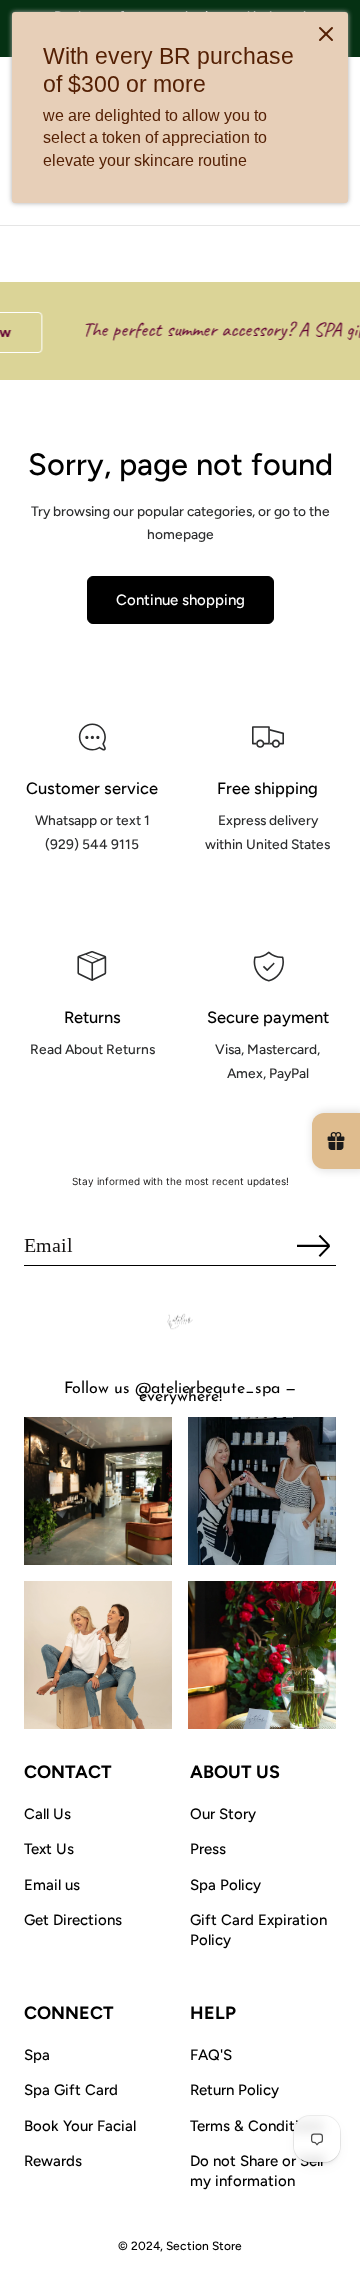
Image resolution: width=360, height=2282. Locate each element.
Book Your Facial (80, 2126)
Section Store (204, 2246)
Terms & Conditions (256, 2126)
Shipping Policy (267, 889)
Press (208, 1849)
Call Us (47, 1814)
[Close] (326, 34)
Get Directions (73, 1920)
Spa (37, 2055)
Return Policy (234, 2090)
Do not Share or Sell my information (256, 2171)
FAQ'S (211, 2055)
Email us (52, 1885)
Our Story (223, 1814)
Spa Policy (225, 1885)
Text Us (49, 1849)
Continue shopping (180, 600)
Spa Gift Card (71, 2090)
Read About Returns (92, 1094)
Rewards (53, 2161)
